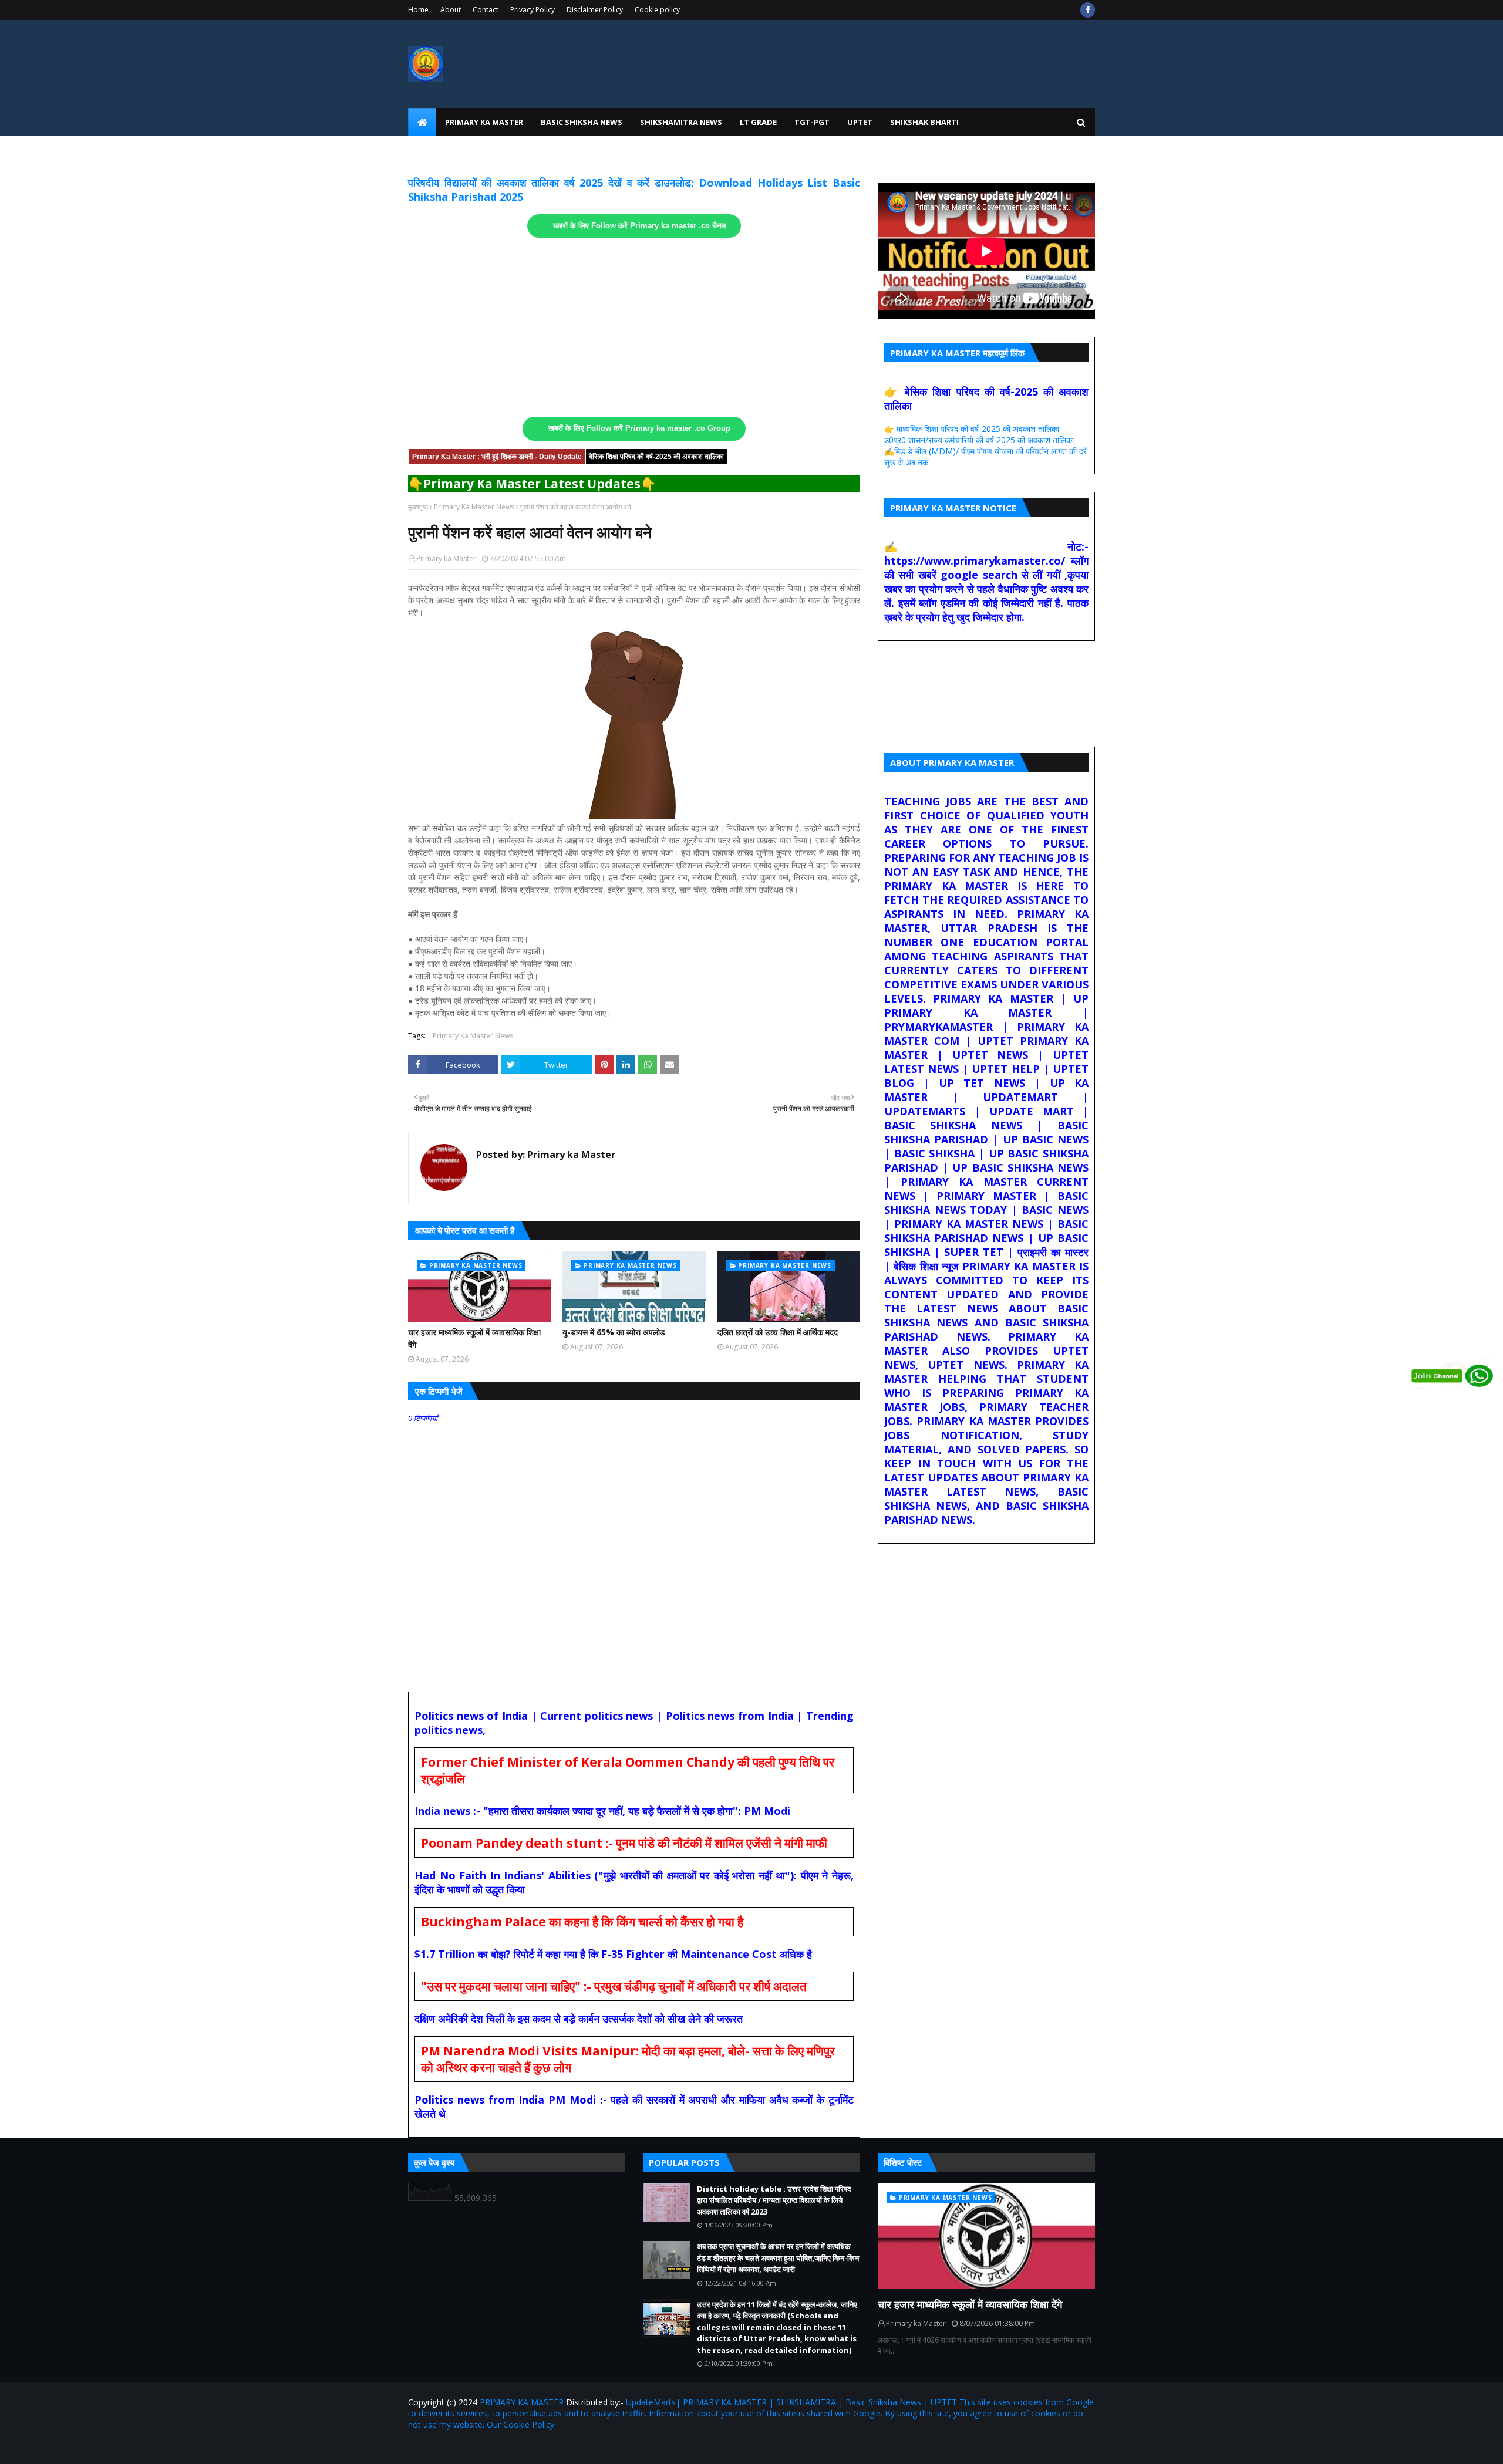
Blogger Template (545, 2448)
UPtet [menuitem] (860, 122)
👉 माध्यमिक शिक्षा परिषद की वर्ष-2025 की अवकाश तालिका (972, 429)
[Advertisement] (634, 328)
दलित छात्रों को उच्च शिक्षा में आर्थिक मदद (778, 1332)
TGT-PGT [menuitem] (812, 122)
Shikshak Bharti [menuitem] (924, 122)
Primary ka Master (446, 558)
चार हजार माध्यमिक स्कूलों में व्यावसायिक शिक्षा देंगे (474, 1338)
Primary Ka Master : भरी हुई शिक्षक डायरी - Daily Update (497, 457)
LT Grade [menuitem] (758, 122)
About (451, 10)
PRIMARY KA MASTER (522, 2402)
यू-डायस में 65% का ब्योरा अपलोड (614, 1332)
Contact (486, 10)
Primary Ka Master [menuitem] (484, 122)
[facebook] (1088, 10)
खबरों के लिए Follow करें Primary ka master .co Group (639, 428)
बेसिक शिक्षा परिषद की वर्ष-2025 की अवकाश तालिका (656, 457)
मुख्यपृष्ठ (418, 507)
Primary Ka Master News (474, 507)
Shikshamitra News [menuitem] (681, 122)
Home (418, 10)
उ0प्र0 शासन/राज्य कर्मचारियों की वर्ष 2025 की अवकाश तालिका (979, 440)
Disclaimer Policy (595, 10)
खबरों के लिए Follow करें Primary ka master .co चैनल (640, 226)
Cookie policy (657, 10)
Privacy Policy (533, 10)
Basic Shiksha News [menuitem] (582, 122)
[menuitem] (422, 122)
